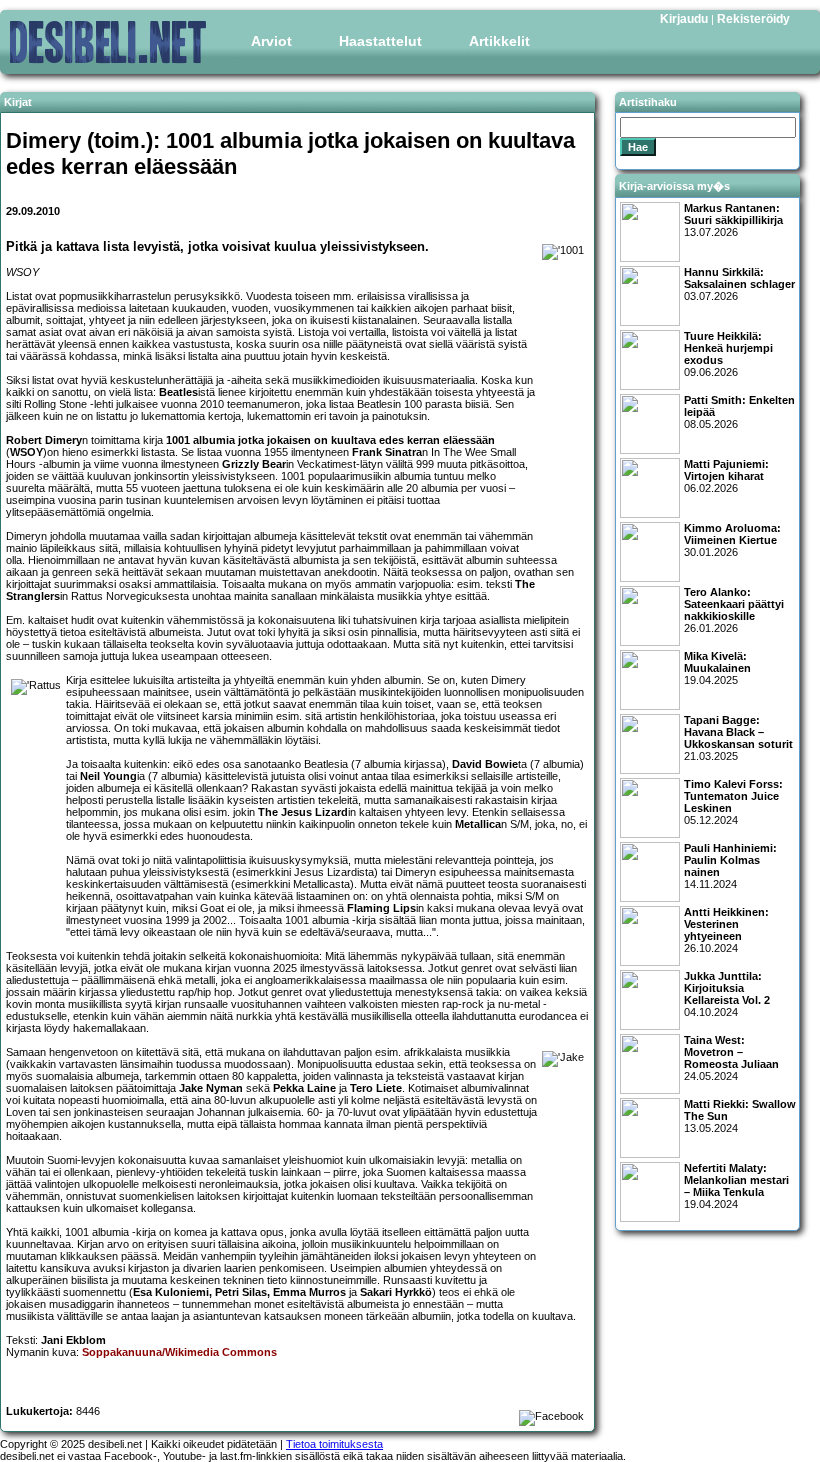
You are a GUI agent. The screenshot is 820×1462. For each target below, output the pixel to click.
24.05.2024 (731, 1058)
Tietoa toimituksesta (334, 1444)
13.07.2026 (733, 220)
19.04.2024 (736, 1186)
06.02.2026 (726, 476)
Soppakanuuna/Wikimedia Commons (179, 1352)
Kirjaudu (684, 19)
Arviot (271, 41)
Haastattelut (380, 41)
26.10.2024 (726, 930)
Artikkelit (499, 41)
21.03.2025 (738, 738)
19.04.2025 (717, 668)
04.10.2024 (727, 994)
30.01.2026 (732, 540)
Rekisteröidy (753, 19)
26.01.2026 (734, 610)
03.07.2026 (739, 284)
